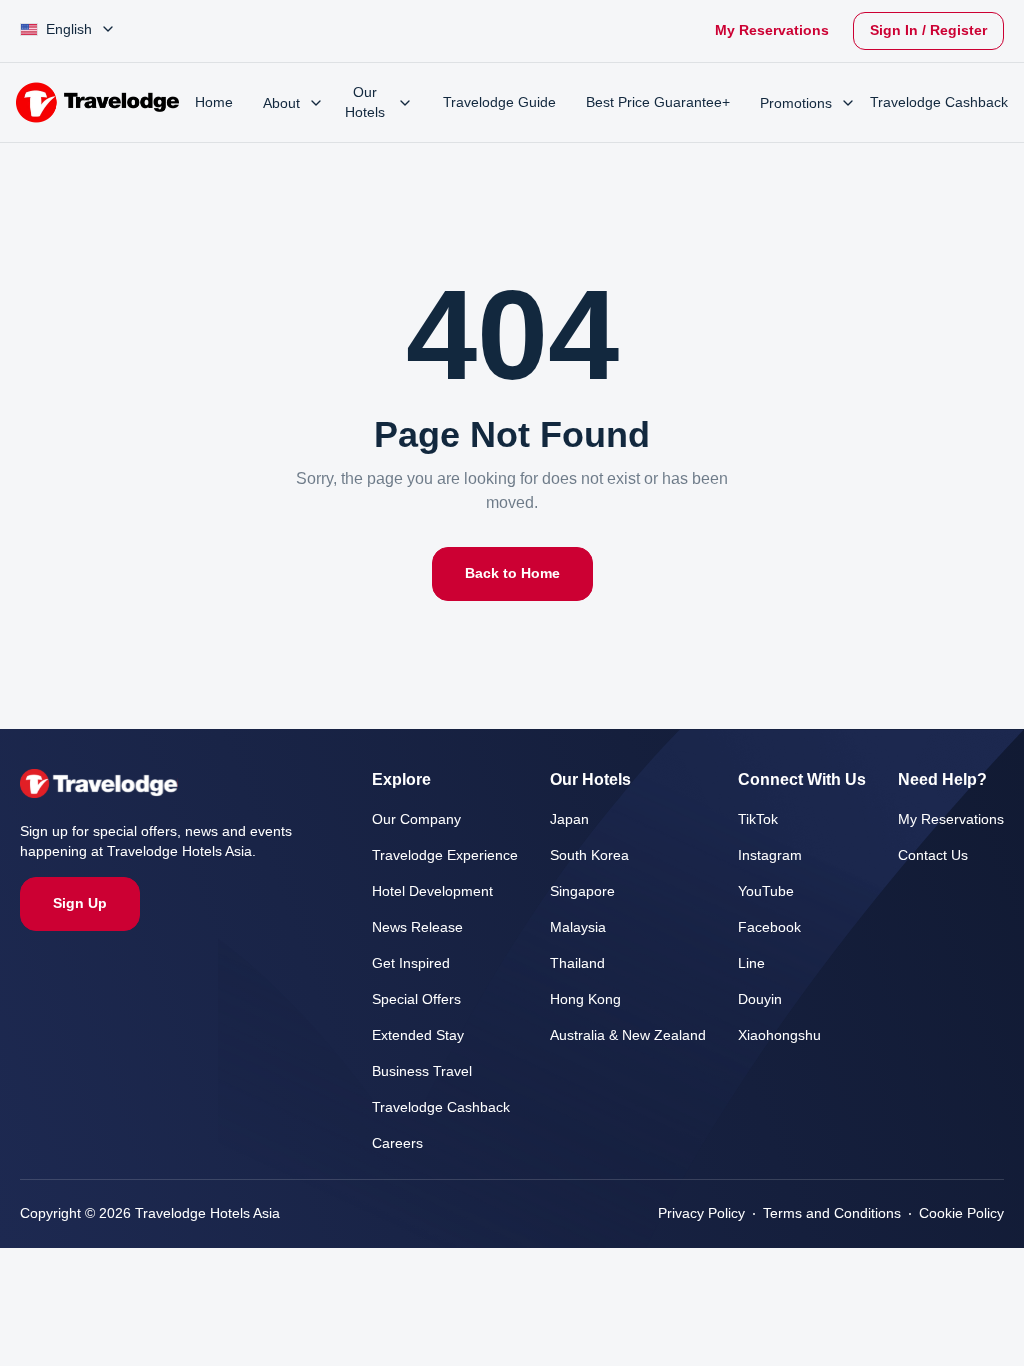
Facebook (762, 927)
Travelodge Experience (431, 855)
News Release (404, 927)
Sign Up (79, 903)
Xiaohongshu (772, 1035)
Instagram (764, 855)
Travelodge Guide (486, 102)
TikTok (751, 819)
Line (743, 963)
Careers (383, 1143)
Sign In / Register (924, 30)
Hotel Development (422, 891)
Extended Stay (405, 1035)
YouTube (758, 891)
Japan (554, 819)
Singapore (568, 891)
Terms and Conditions (827, 1213)
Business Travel (408, 1071)
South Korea (577, 855)
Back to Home (512, 573)
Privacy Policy (694, 1213)
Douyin (753, 999)
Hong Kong (572, 999)
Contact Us (931, 855)
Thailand (563, 963)
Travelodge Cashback (427, 1107)
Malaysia (564, 927)
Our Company (403, 819)
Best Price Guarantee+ (654, 102)
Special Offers (403, 999)
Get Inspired (398, 963)
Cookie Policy (960, 1213)
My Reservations (761, 30)
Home (215, 102)
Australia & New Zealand (617, 1035)
